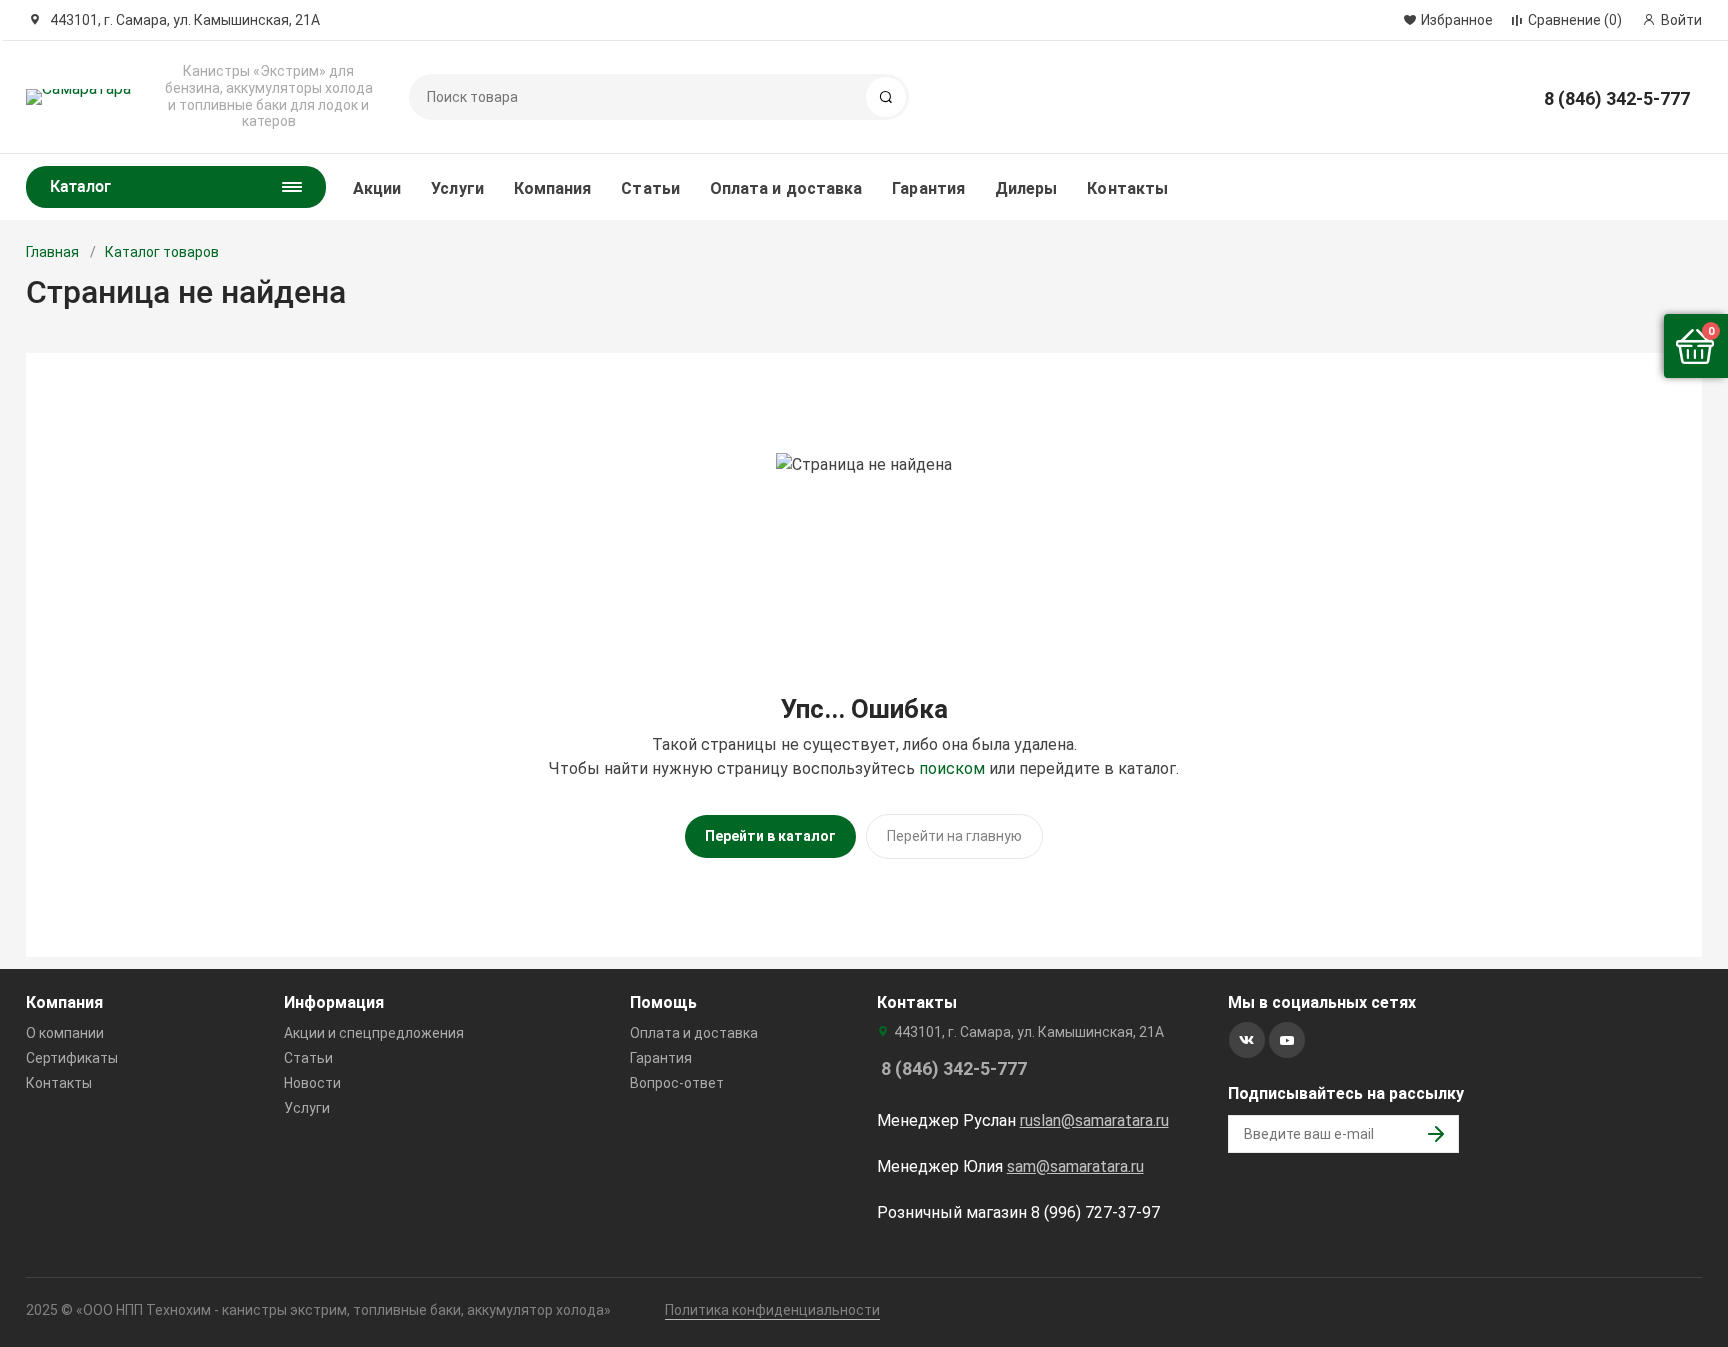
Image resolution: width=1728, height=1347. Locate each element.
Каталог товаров (162, 252)
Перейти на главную (954, 836)
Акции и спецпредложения (374, 1033)
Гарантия (928, 188)
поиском (952, 768)
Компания (553, 188)
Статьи (650, 188)
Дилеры (1026, 188)
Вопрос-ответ (677, 1083)
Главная (52, 252)
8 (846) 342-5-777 (1617, 98)
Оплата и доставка (786, 188)
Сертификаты (72, 1058)
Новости (312, 1083)
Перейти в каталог (770, 836)
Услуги (457, 188)
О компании (65, 1033)
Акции (377, 188)
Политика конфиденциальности (772, 1310)
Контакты (1127, 188)
